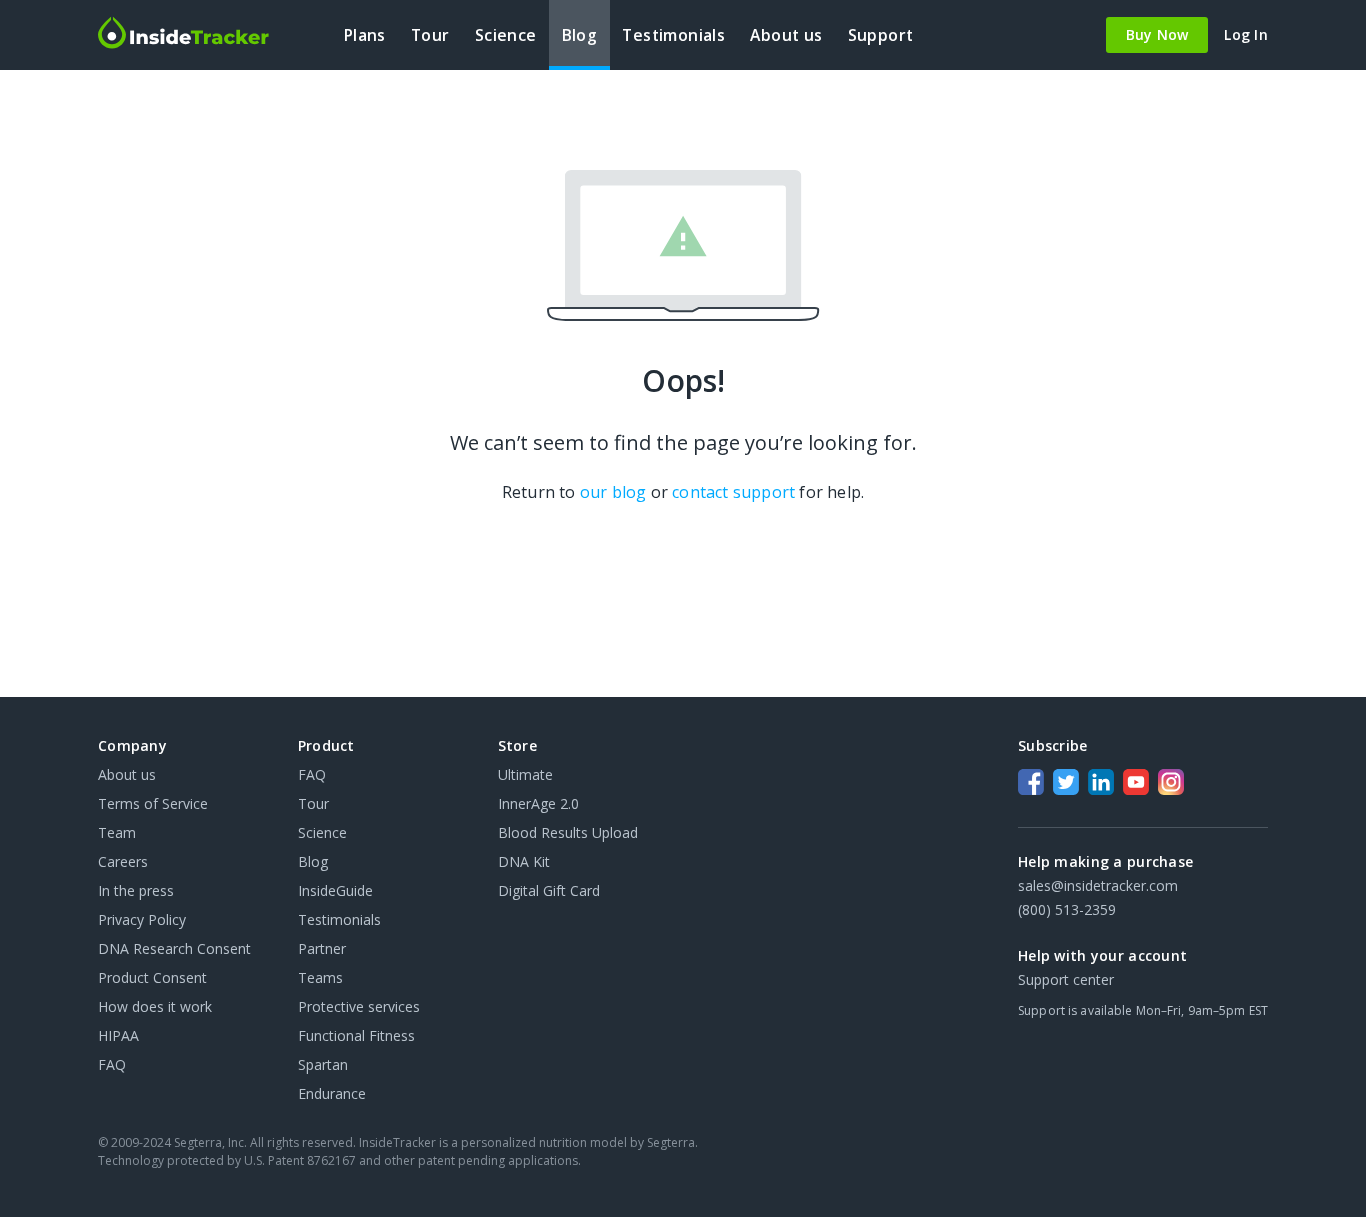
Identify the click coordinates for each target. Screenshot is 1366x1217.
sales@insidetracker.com (1098, 885)
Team (117, 832)
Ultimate (525, 774)
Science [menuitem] (506, 35)
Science (322, 832)
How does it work (155, 1006)
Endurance (332, 1093)
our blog (613, 492)
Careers (123, 861)
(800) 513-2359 (1067, 909)
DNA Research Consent (174, 948)
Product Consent (152, 977)
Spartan (323, 1064)
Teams (320, 977)
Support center (1066, 979)
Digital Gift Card (549, 890)
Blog (313, 861)
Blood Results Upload (568, 832)
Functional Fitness (356, 1035)
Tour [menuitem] (430, 35)
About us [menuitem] (786, 35)
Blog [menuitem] (580, 35)
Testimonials (339, 919)
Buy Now (1157, 34)
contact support (733, 492)
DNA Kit (524, 861)
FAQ (112, 1064)
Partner (322, 948)
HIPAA (118, 1035)
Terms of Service (153, 803)
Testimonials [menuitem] (673, 35)
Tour (313, 803)
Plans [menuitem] (365, 35)
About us (127, 774)
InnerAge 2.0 (538, 803)
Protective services (359, 1006)
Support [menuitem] (881, 35)
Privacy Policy (142, 919)
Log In (1246, 35)
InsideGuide (335, 890)
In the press (136, 890)
